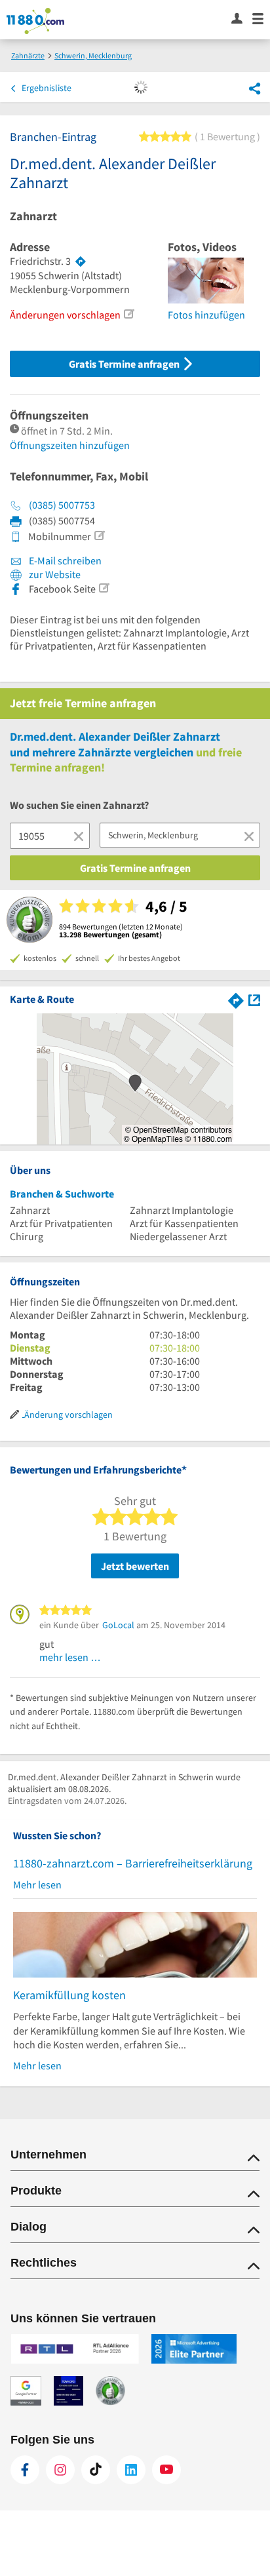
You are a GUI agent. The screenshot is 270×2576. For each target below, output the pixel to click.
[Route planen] (81, 262)
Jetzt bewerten (135, 1566)
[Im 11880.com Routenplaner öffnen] (236, 999)
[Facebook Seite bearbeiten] (104, 588)
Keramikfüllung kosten (69, 1995)
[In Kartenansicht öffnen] (254, 999)
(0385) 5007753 (62, 505)
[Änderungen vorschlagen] (128, 314)
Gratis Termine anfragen (125, 364)
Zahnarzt (33, 216)
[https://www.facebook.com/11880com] (25, 2470)
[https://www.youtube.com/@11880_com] (166, 2470)
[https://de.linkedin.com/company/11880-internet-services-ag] (131, 2470)
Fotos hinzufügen (206, 315)
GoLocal (118, 1625)
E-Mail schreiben (64, 560)
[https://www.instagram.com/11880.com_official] (60, 2470)
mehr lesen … (70, 1657)
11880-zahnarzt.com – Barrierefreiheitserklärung (133, 1863)
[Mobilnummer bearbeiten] (99, 536)
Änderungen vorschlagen (65, 315)
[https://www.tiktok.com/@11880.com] (96, 2470)
